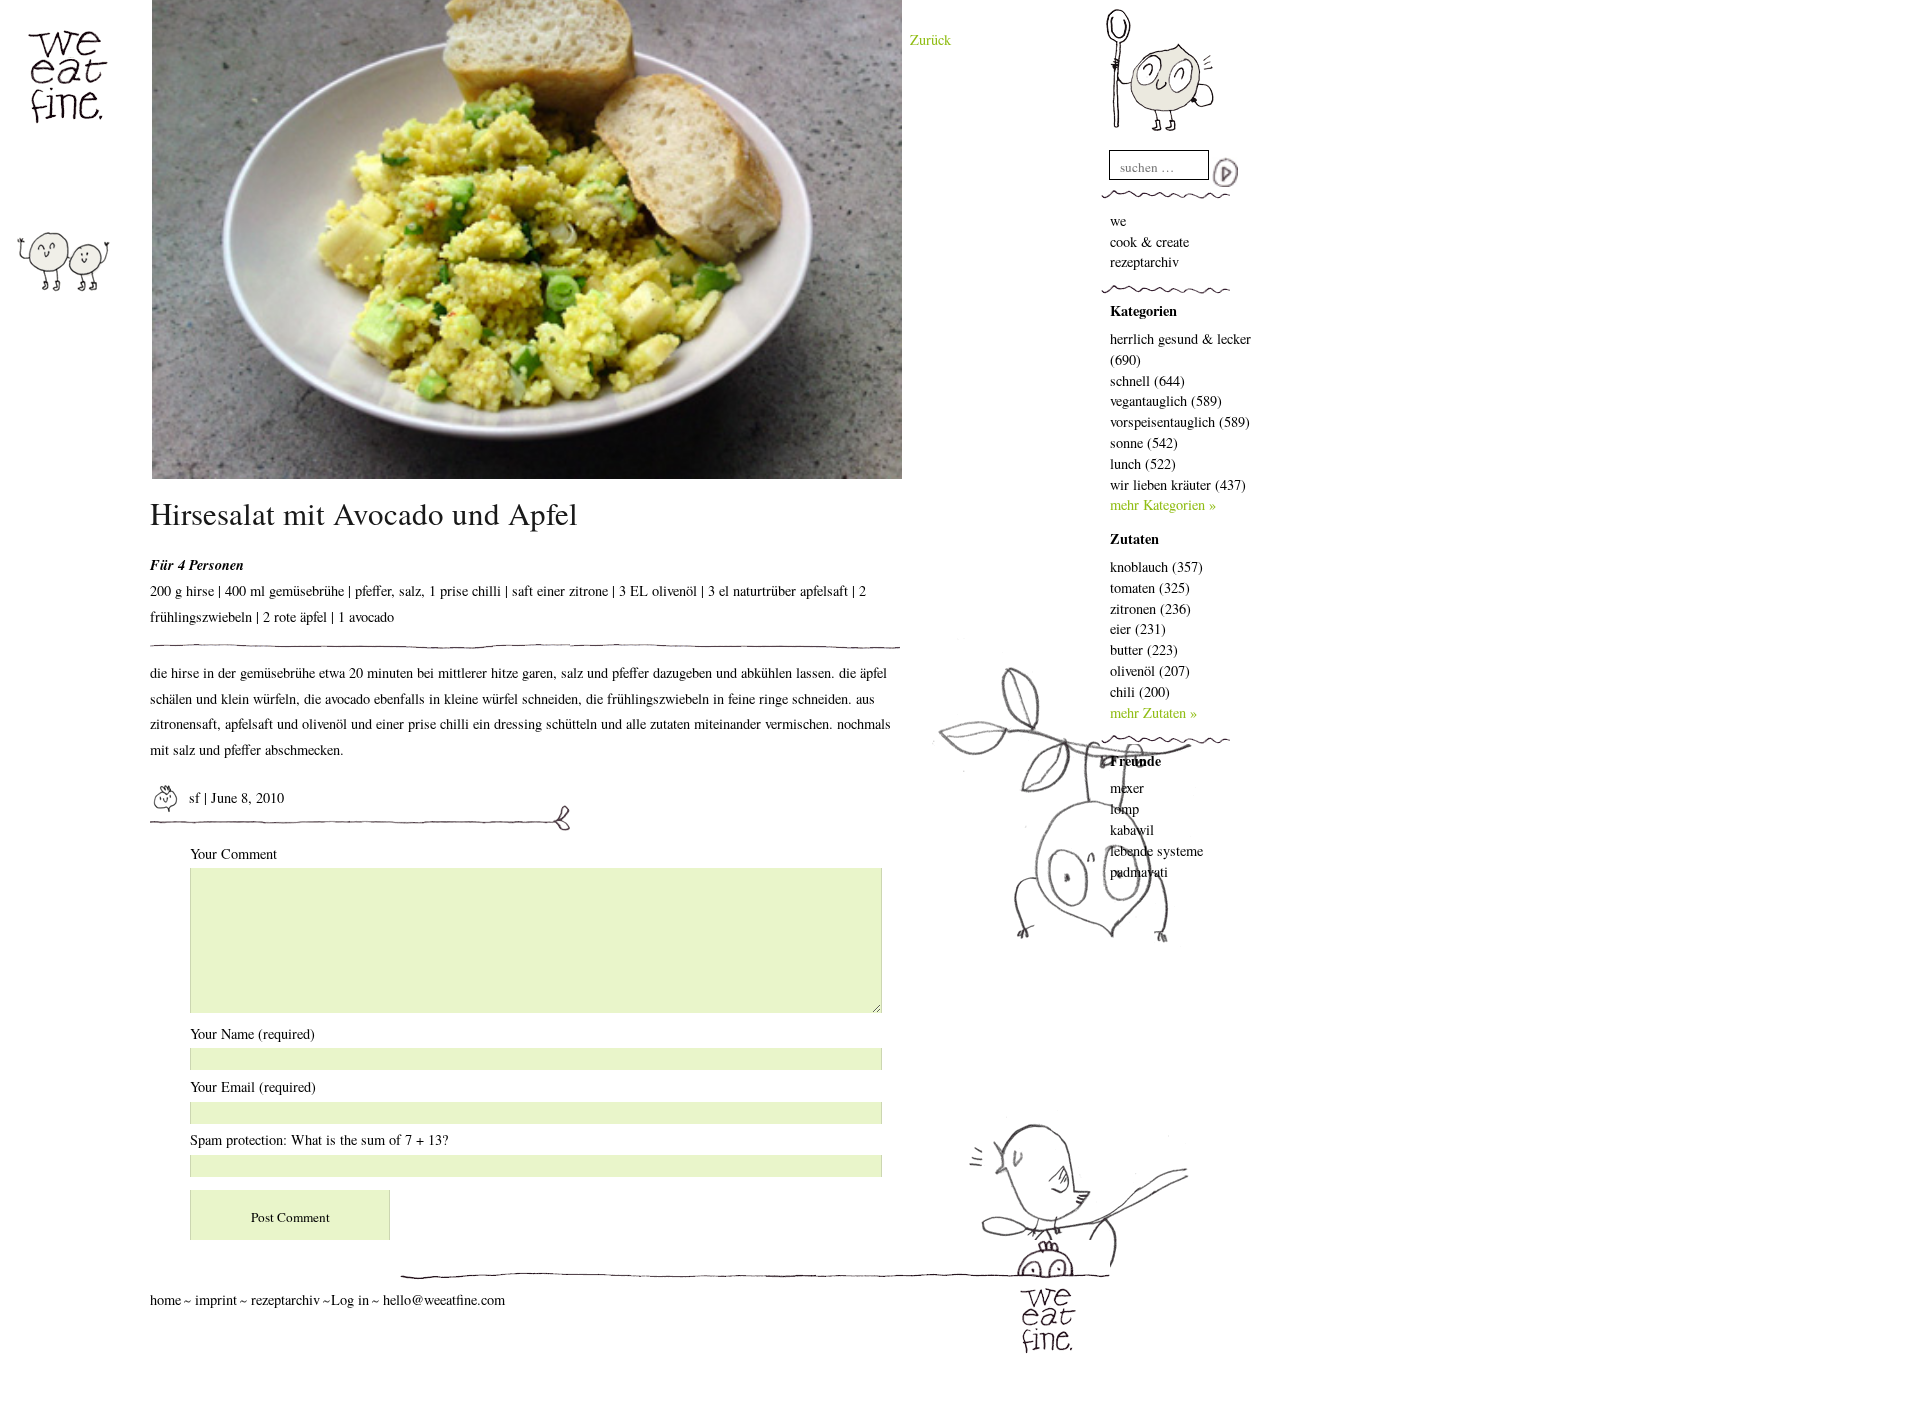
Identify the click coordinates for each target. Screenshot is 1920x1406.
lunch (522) (1143, 463)
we (1118, 220)
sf (192, 797)
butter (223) (1144, 649)
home (165, 1299)
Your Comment (233, 853)
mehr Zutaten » (1153, 712)
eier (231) (1138, 628)
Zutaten (1134, 538)
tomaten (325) (1150, 587)
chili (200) (1140, 691)
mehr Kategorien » (1163, 504)
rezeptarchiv (1144, 261)
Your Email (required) (253, 1086)
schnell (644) (1147, 380)
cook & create (1149, 241)
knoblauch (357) (1156, 566)
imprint (216, 1299)
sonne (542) (1144, 442)
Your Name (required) (252, 1033)
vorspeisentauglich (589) (1180, 421)
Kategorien (1143, 310)
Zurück (930, 39)
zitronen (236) (1150, 608)
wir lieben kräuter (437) (1178, 484)
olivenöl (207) (1150, 670)
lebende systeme (1156, 850)
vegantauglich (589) (1166, 400)
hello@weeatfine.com (444, 1299)
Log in (350, 1299)
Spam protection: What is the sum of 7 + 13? (319, 1139)
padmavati (1139, 871)
